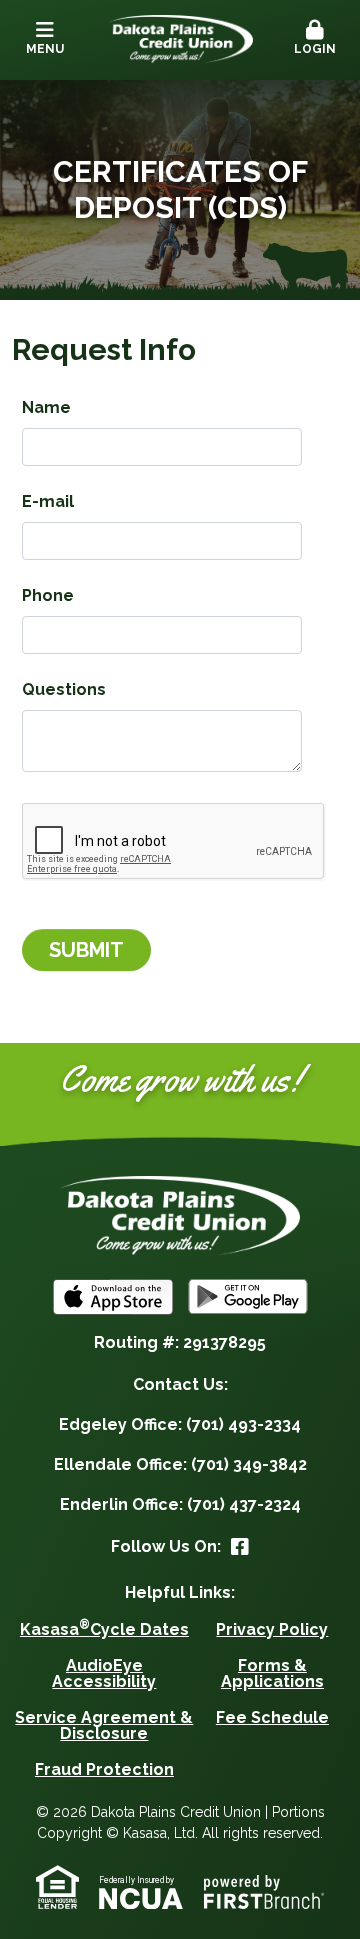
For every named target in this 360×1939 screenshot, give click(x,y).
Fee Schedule (272, 1717)
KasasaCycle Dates (104, 1629)
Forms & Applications (272, 1673)
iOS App (113, 1297)
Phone (48, 595)
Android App (248, 1297)
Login (315, 49)
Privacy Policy (272, 1629)
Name (46, 407)
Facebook (240, 1547)
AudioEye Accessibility (104, 1673)
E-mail (48, 501)
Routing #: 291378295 (180, 1342)
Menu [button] (45, 49)
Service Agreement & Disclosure (104, 1725)
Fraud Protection (104, 1769)
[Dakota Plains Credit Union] (180, 37)
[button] (315, 39)
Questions (64, 689)
